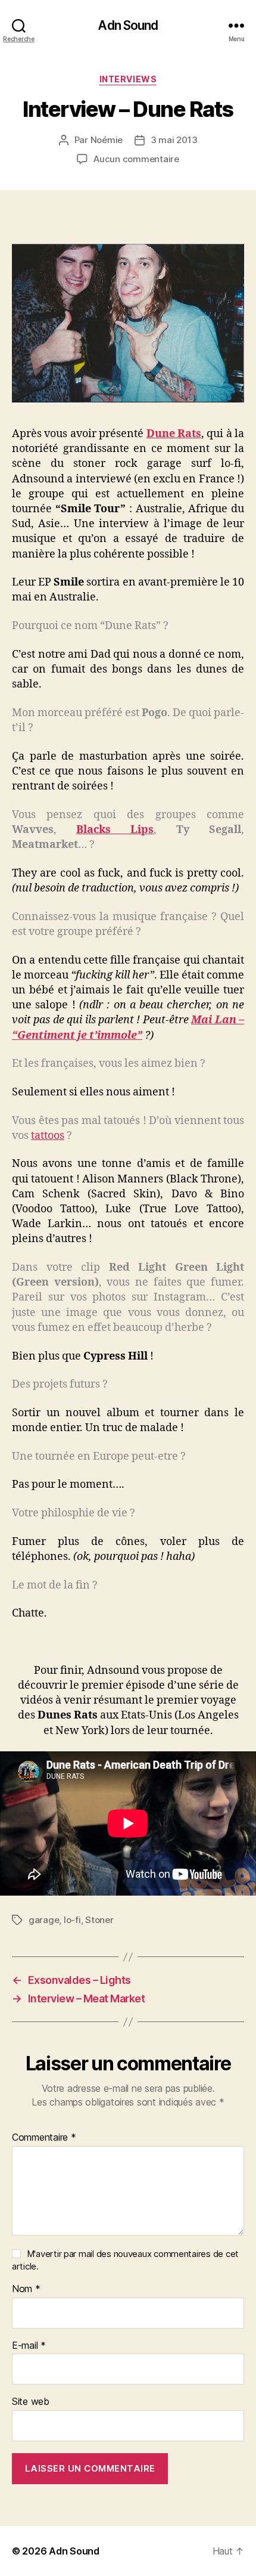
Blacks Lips (115, 830)
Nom (26, 2289)
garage (44, 1920)
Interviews (128, 79)
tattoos (48, 1136)
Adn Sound (128, 25)
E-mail (29, 2346)
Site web (31, 2402)
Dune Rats (174, 434)
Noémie (107, 140)
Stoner (99, 1920)
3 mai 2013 (174, 140)
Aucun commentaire (136, 159)
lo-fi (72, 1920)
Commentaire (44, 2138)
